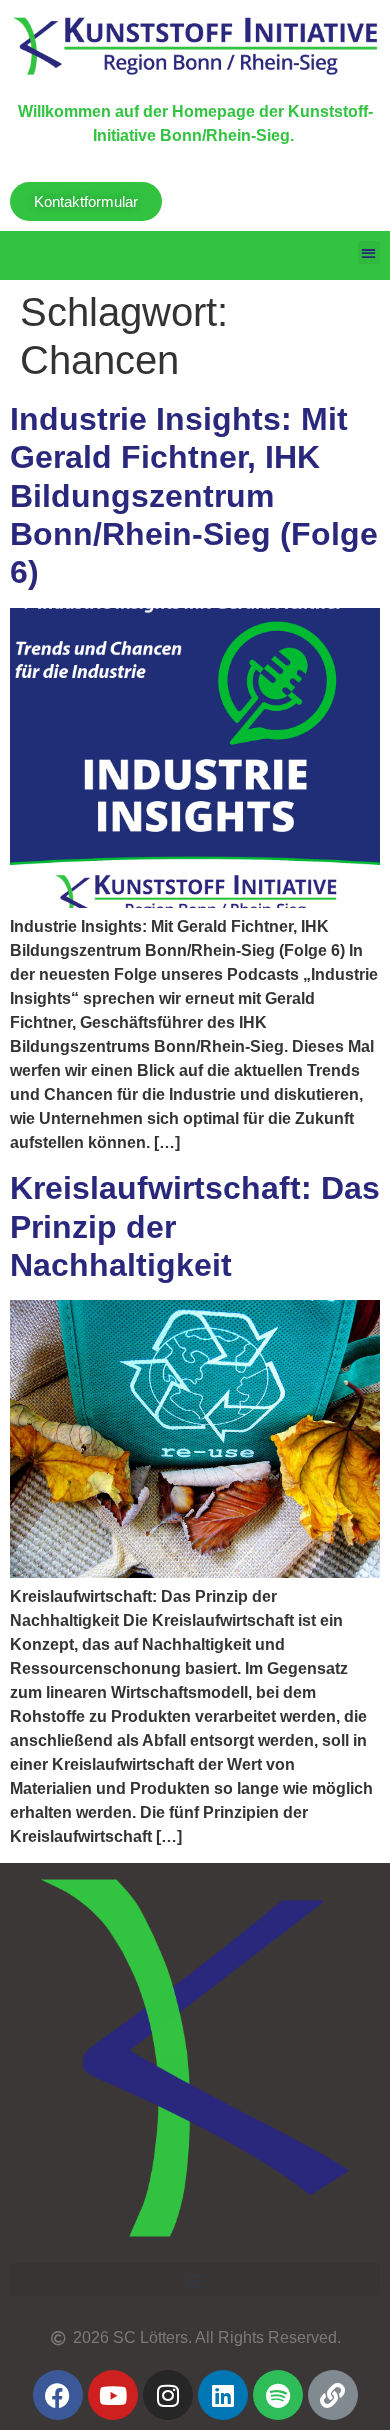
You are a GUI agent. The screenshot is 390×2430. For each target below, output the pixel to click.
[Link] (333, 2395)
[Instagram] (168, 2395)
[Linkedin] (223, 2395)
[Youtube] (113, 2395)
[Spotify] (278, 2395)
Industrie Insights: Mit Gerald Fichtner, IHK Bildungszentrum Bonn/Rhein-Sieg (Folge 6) (194, 496)
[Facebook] (58, 2395)
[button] (369, 252)
